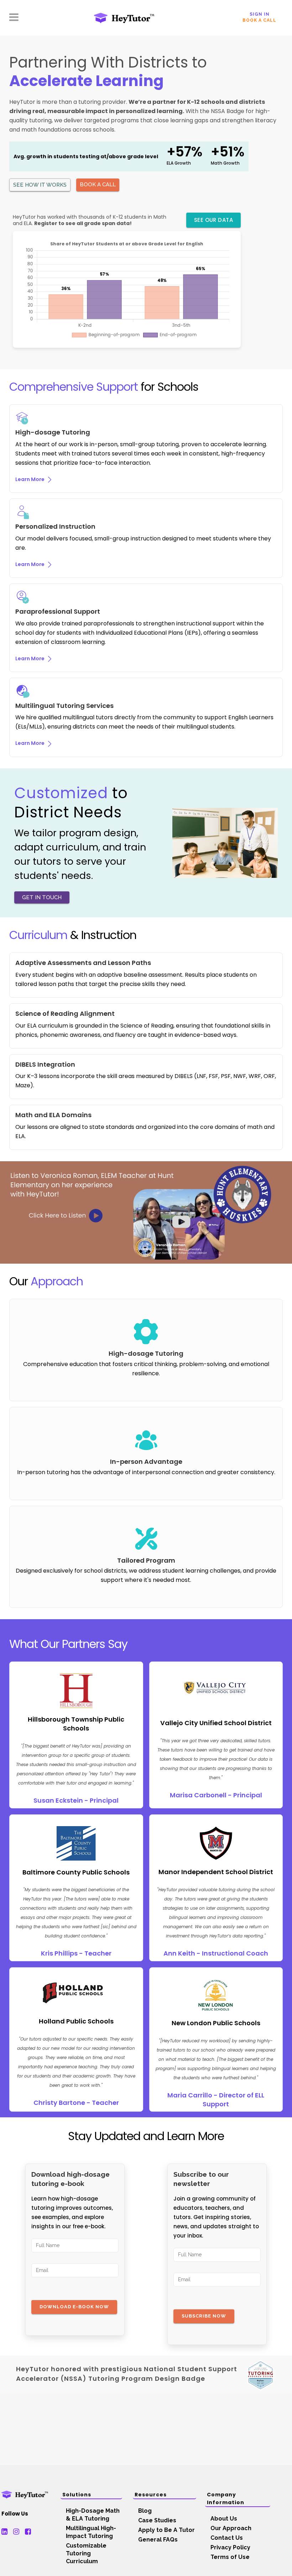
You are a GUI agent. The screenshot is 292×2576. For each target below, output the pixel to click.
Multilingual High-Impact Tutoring (91, 2532)
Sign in (260, 14)
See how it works (40, 185)
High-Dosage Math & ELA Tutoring (93, 2515)
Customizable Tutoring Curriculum (86, 2553)
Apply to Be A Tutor (166, 2530)
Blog (145, 2511)
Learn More (30, 479)
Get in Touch (42, 897)
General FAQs (158, 2540)
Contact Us (227, 2538)
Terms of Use (230, 2557)
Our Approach (231, 2528)
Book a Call (259, 20)
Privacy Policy (230, 2547)
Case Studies (157, 2520)
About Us (224, 2519)
